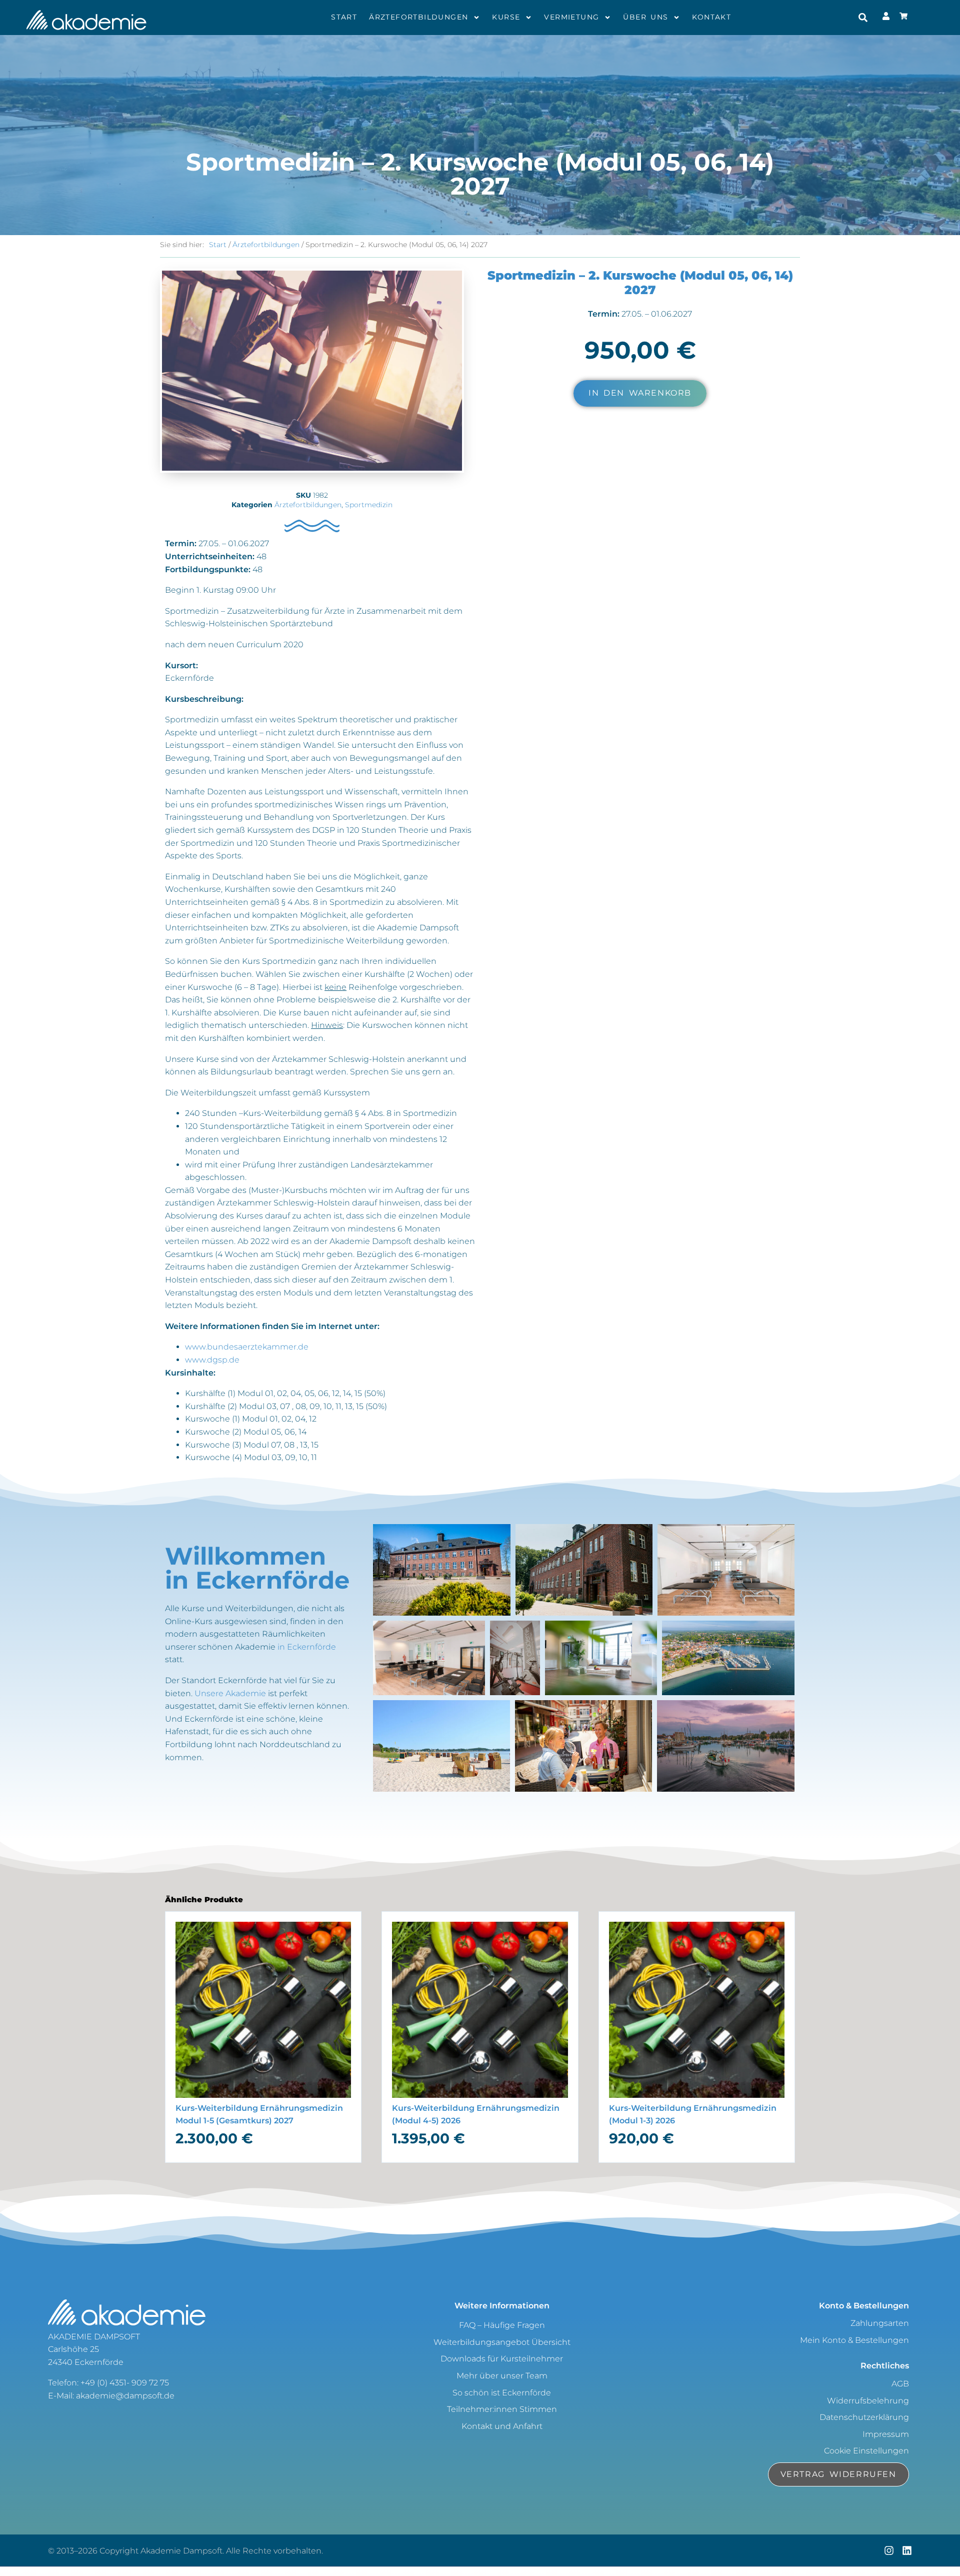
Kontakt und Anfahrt (502, 2426)
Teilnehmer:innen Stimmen (502, 2409)
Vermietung (571, 17)
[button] (863, 17)
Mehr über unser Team (502, 2376)
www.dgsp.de (212, 1360)
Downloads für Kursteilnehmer (502, 2359)
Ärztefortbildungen (418, 17)
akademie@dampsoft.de (125, 2396)
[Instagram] (889, 2550)
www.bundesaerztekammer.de (247, 1347)
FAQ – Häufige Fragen (502, 2325)
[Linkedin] (907, 2550)
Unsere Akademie (230, 1693)
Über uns (645, 17)
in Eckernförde (307, 1647)
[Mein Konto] (906, 18)
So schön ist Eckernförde (502, 2393)
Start (344, 17)
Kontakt (711, 17)
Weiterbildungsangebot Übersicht (502, 2342)
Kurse (506, 17)
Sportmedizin (369, 505)
